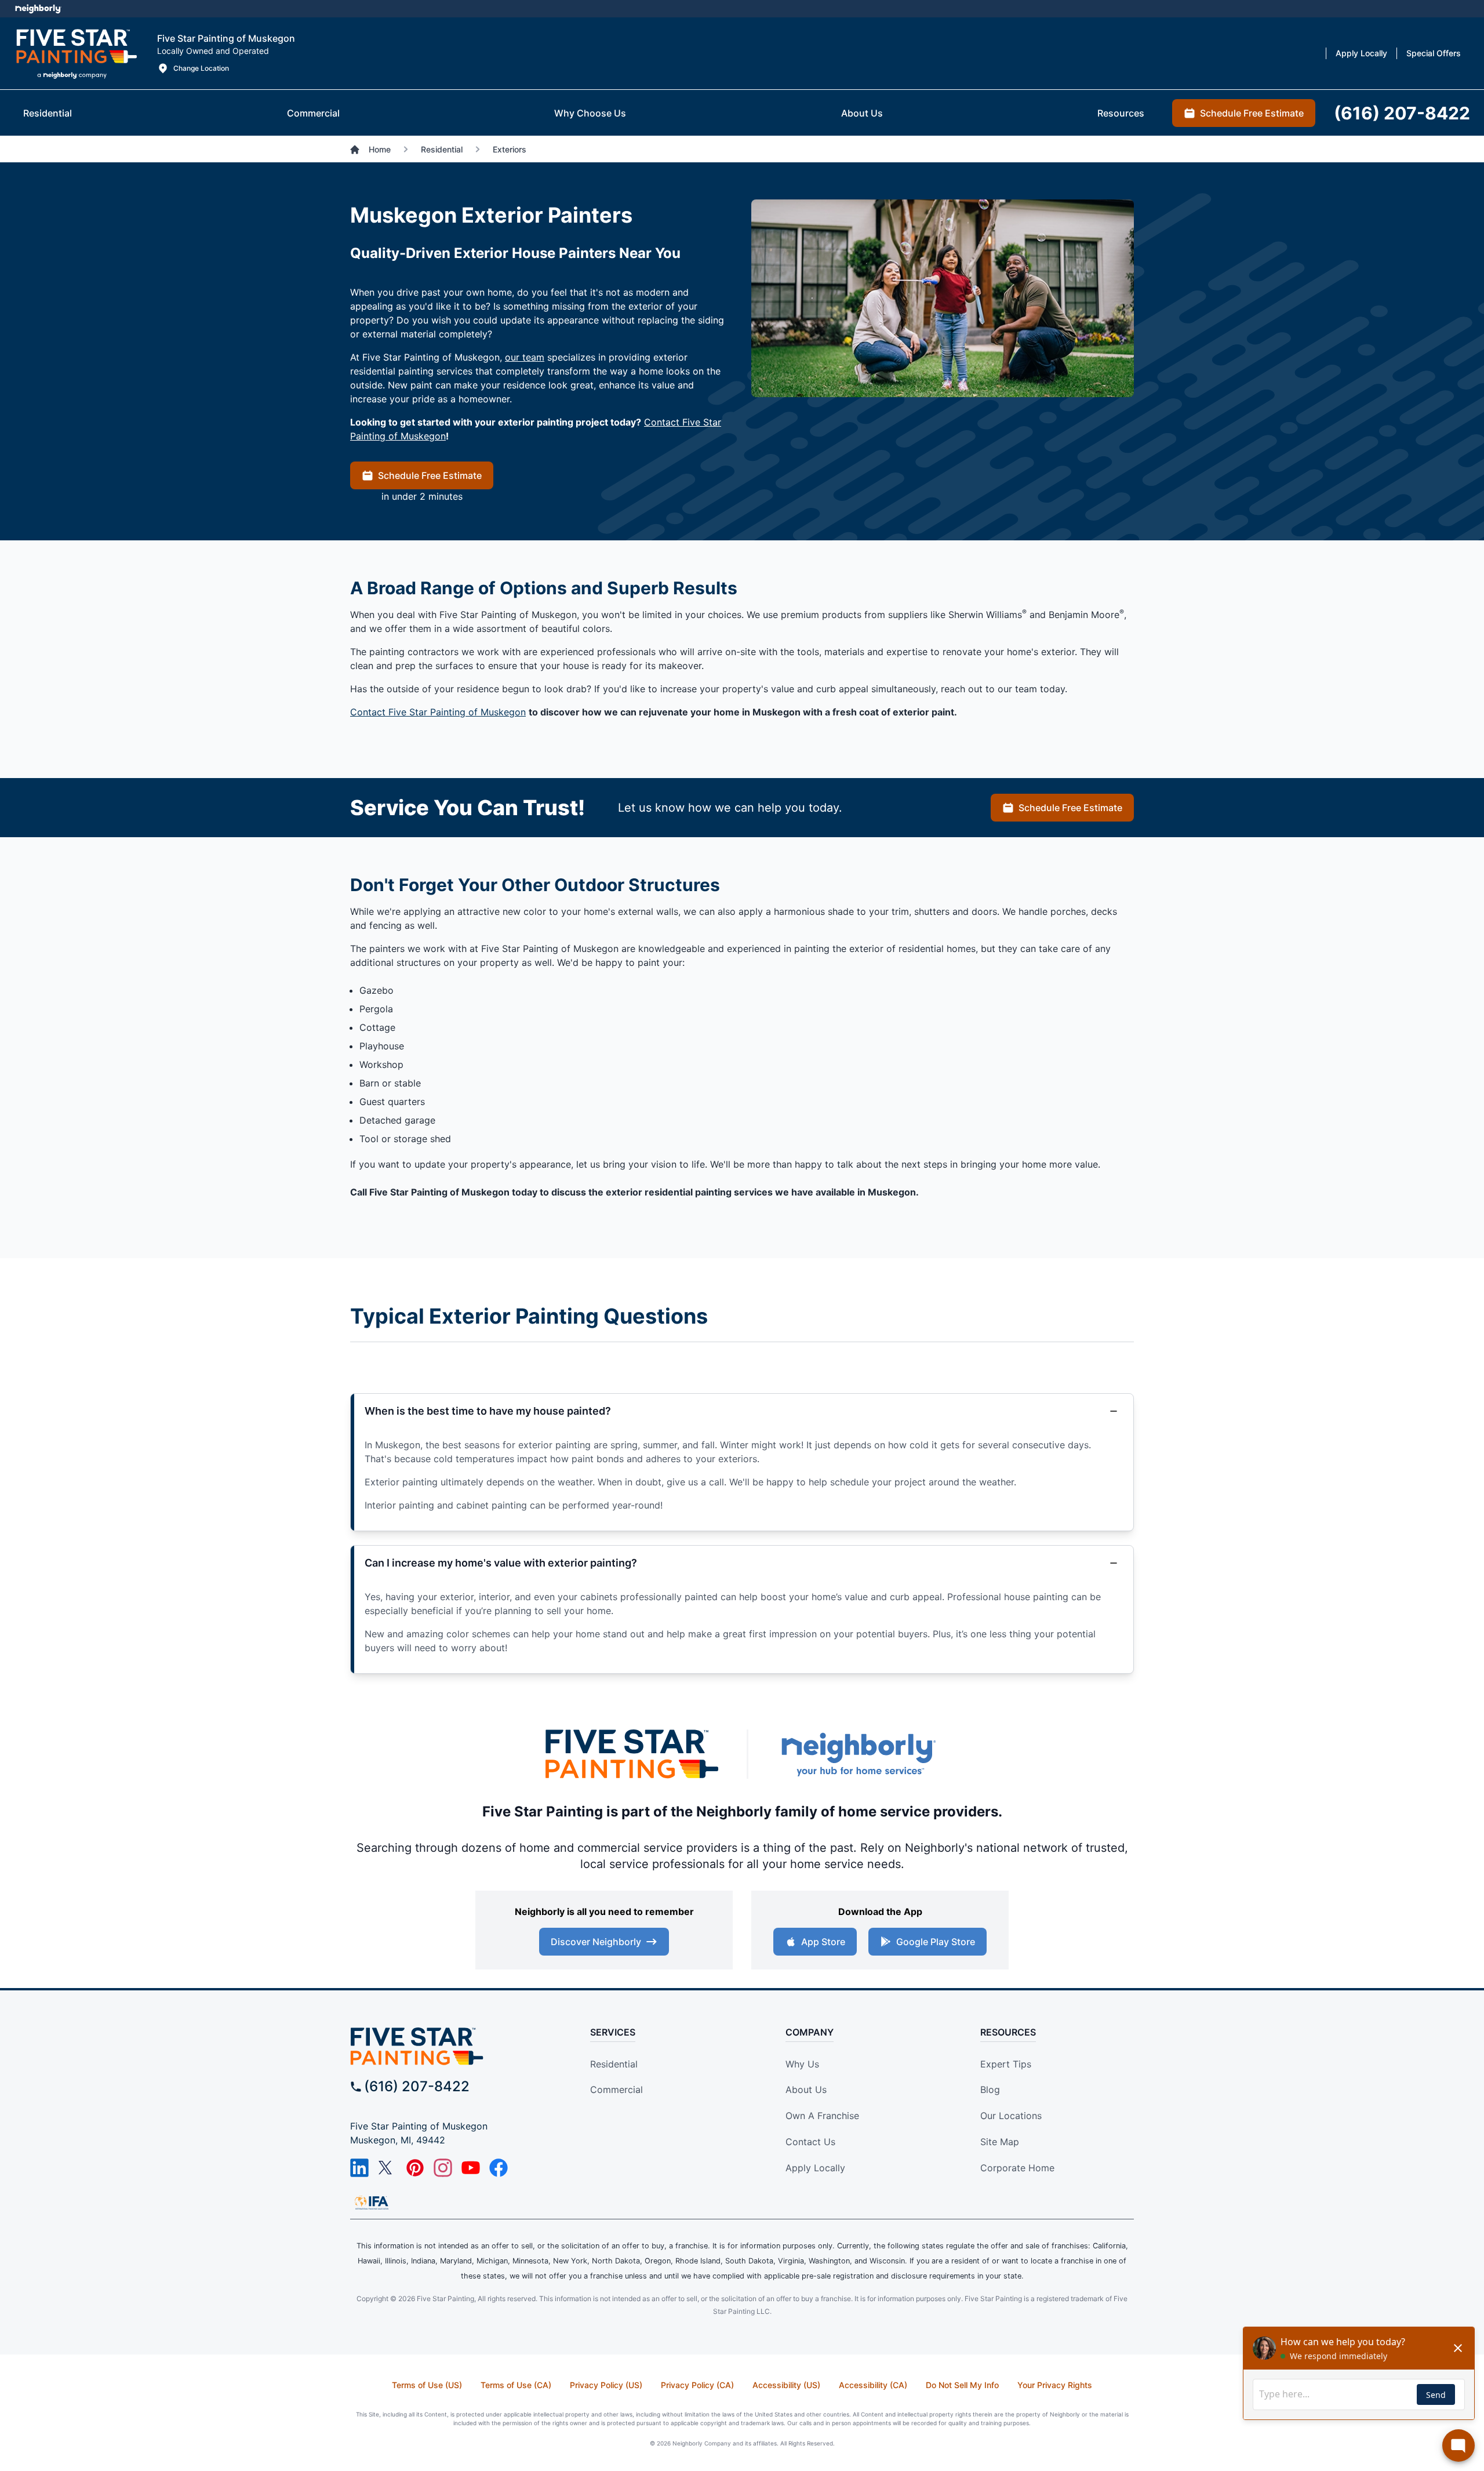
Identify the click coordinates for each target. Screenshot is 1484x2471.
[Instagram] (443, 2168)
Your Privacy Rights (1055, 2385)
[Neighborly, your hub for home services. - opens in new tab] (858, 1754)
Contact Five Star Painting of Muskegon (438, 712)
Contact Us (810, 2142)
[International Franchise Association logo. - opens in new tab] (372, 2203)
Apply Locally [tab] (1361, 53)
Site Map (1000, 2142)
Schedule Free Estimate (430, 475)
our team (525, 357)
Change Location (201, 68)
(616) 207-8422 (417, 2086)
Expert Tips (1006, 2064)
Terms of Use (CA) (516, 2385)
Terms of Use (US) (427, 2385)
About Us (806, 2090)
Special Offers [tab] (1434, 53)
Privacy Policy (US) (606, 2385)
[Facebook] (499, 2168)
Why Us (802, 2064)
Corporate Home (1017, 2168)
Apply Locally (815, 2168)
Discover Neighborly (596, 1942)
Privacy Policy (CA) (697, 2385)
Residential (614, 2064)
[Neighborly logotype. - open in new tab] (38, 9)
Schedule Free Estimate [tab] (1252, 113)
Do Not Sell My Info (962, 2385)
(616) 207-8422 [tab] (1402, 113)
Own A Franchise (822, 2116)
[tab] (48, 113)
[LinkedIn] (359, 2168)
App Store (823, 1942)
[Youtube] (471, 2168)
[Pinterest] (415, 2168)
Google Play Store (936, 1942)
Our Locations (1011, 2116)
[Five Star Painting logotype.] (76, 53)
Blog (990, 2090)
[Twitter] (387, 2168)
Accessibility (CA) (873, 2385)
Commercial (616, 2090)
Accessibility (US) (786, 2385)
